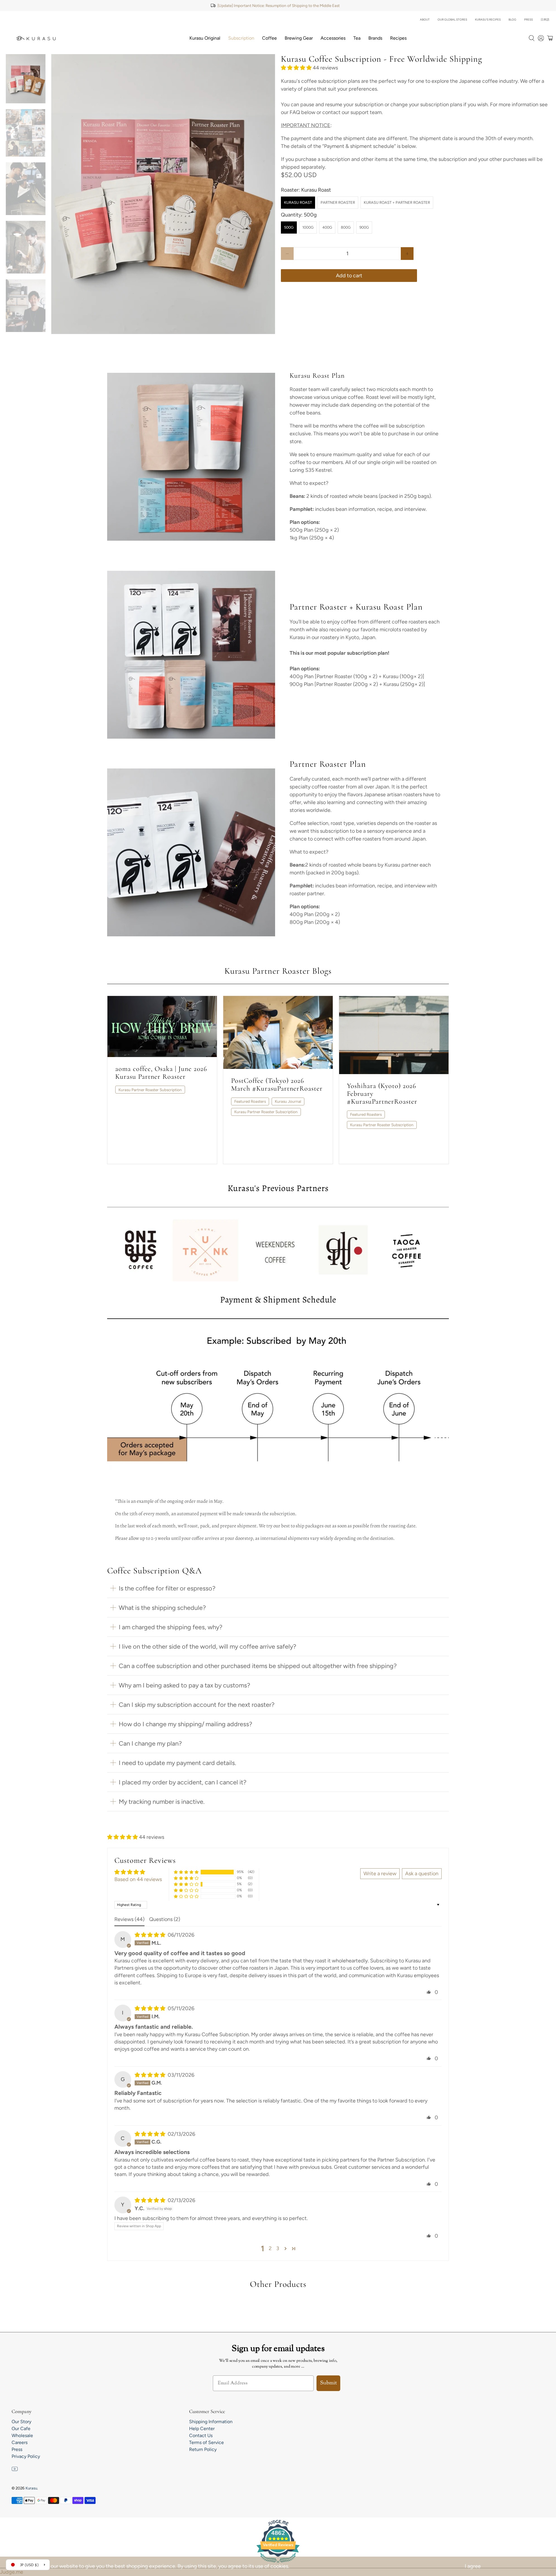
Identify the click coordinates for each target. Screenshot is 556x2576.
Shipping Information (211, 2422)
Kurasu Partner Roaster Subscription (150, 1090)
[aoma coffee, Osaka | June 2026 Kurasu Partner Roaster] (162, 1027)
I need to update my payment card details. (177, 1763)
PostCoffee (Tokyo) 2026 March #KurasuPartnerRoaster (277, 1085)
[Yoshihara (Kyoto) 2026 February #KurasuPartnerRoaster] (394, 1035)
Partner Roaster (338, 202)
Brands (375, 38)
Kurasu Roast (298, 202)
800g (346, 227)
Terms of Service (206, 2442)
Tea (357, 38)
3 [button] (278, 2248)
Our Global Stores (452, 20)
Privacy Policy (26, 2456)
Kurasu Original (205, 38)
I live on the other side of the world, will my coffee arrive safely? (207, 1646)
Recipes (398, 38)
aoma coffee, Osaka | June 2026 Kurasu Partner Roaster (161, 1073)
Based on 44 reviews (138, 1879)
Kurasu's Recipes (488, 20)
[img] (150, 1935)
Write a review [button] (380, 1874)
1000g (308, 227)
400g (327, 227)
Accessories (333, 38)
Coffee (269, 38)
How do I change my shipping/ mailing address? (185, 1724)
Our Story (21, 2422)
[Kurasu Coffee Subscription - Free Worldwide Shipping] (163, 194)
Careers (20, 2442)
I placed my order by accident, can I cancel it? (183, 1782)
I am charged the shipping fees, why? (171, 1627)
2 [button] (270, 2248)
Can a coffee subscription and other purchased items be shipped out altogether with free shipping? (258, 1666)
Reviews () (129, 1919)
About (425, 20)
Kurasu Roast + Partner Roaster (397, 202)
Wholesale (22, 2435)
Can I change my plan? (150, 1743)
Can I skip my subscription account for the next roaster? (197, 1705)
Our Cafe (21, 2429)
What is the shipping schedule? (162, 1608)
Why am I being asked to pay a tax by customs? (184, 1685)
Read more (133, 1150)
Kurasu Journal (288, 1101)
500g (289, 227)
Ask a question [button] (422, 1874)
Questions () (165, 1919)
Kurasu (31, 2488)
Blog (512, 20)
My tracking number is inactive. (162, 1801)
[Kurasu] (36, 38)
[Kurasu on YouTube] (15, 2470)
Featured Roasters (250, 1101)
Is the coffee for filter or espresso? (167, 1588)
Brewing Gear (299, 38)
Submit (328, 2383)
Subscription (241, 38)
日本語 (545, 20)
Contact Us (201, 2435)
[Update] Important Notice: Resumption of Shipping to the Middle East (279, 5)
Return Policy (203, 2449)
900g (364, 227)
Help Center (202, 2429)
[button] (296, 68)
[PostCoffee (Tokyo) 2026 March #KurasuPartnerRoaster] (278, 1032)
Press (528, 20)
